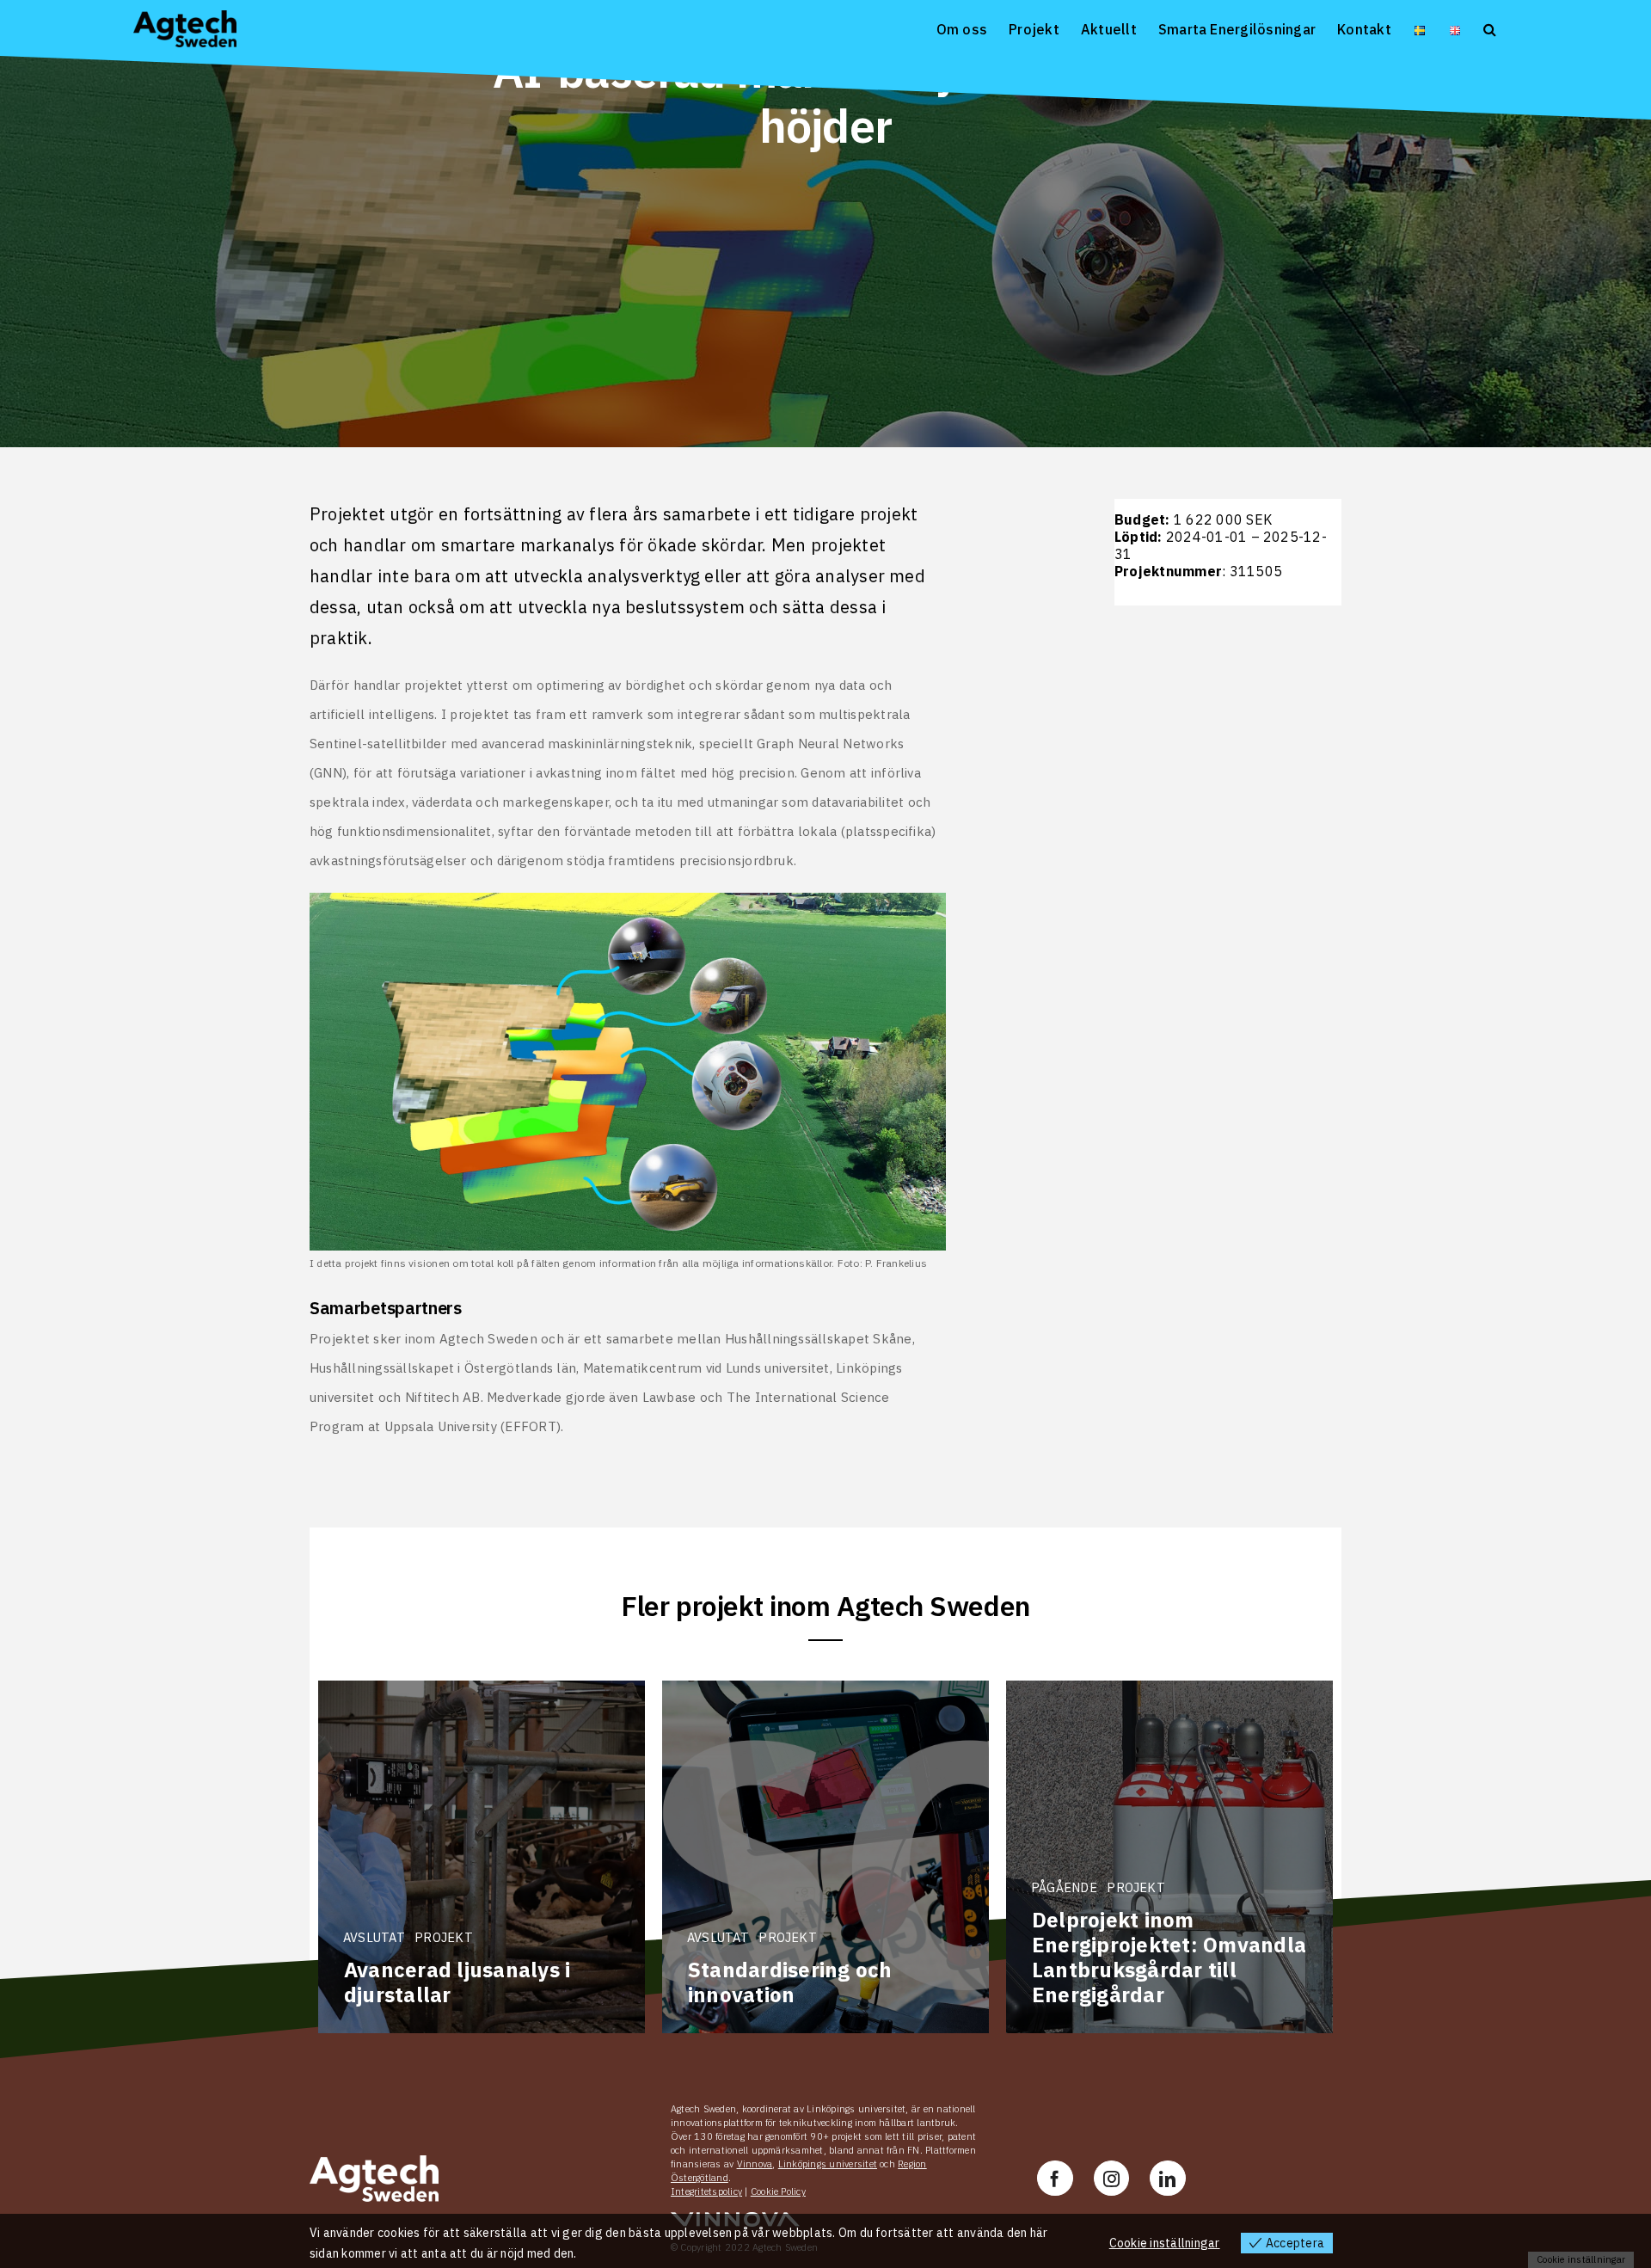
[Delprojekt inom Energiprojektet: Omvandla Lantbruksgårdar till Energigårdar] (1169, 1857)
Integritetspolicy (706, 2191)
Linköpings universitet (828, 2164)
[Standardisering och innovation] (825, 1857)
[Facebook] (1055, 2178)
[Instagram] (1111, 2178)
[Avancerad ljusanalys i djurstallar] (482, 1857)
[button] (1490, 28)
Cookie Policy (778, 2191)
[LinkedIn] (1167, 2178)
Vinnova (755, 2164)
